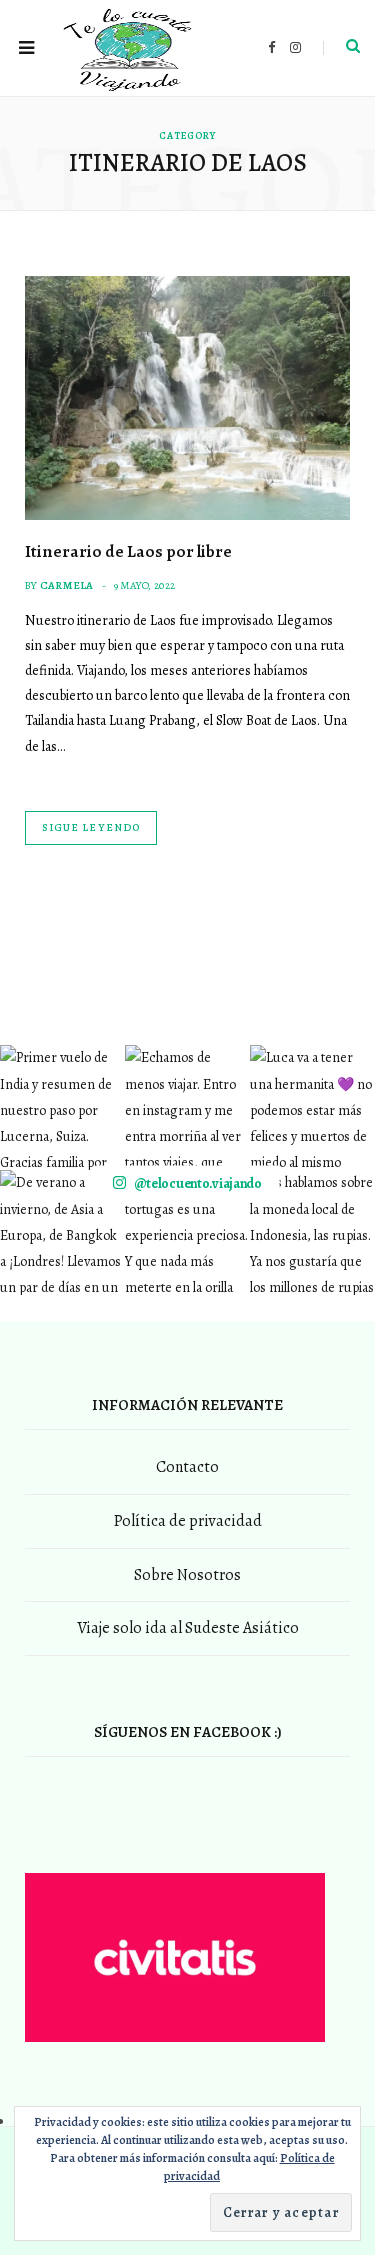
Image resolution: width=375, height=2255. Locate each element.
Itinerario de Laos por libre (128, 551)
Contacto (187, 1467)
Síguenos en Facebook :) (188, 1732)
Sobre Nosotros (187, 1575)
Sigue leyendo (91, 827)
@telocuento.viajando (197, 1183)
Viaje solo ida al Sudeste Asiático (188, 1628)
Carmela (67, 585)
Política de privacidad (188, 1521)
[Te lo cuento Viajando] (130, 48)
